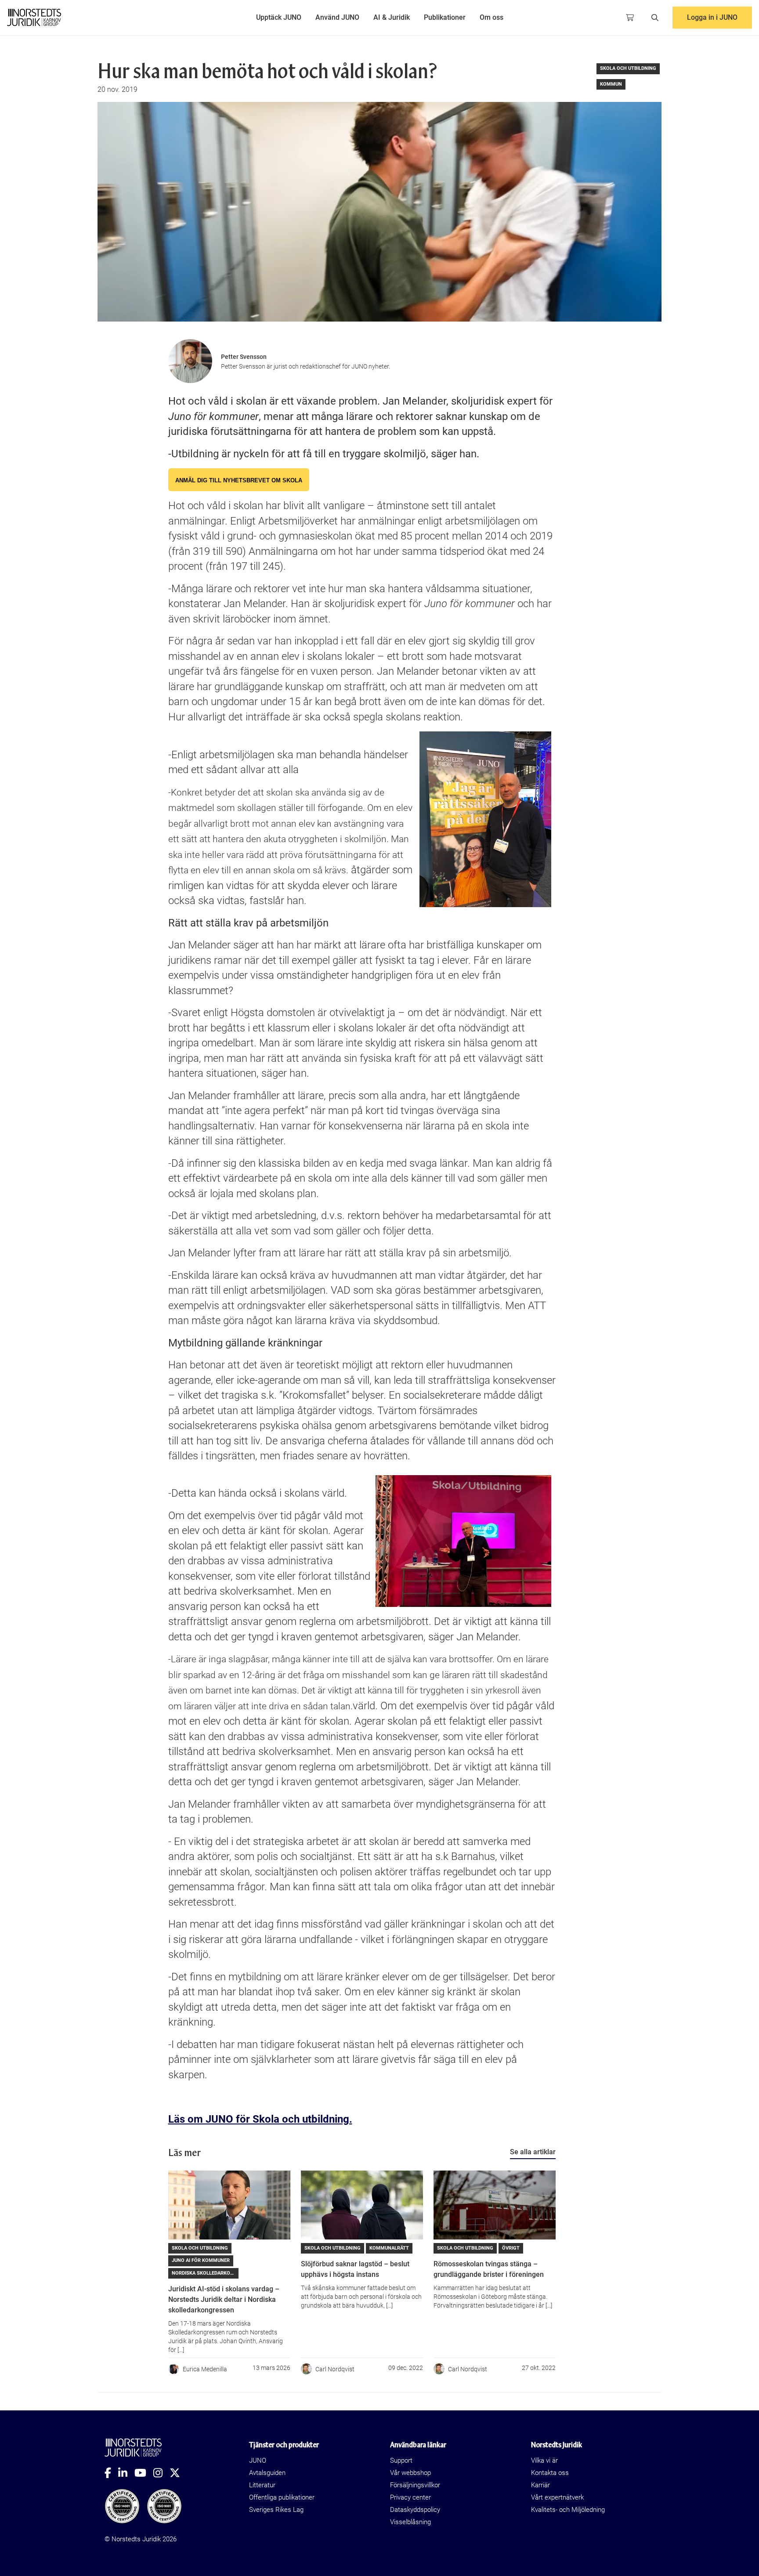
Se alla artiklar (533, 2152)
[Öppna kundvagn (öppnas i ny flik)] (630, 18)
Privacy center (410, 2497)
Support (401, 2460)
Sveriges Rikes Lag (276, 2510)
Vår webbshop (410, 2473)
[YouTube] (144, 2473)
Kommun (611, 84)
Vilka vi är (544, 2460)
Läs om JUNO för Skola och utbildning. (260, 2119)
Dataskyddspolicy (415, 2510)
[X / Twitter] (178, 2473)
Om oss (492, 17)
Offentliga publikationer (282, 2497)
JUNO (258, 2460)
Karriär (540, 2485)
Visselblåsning (410, 2522)
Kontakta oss (550, 2473)
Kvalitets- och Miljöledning (568, 2510)
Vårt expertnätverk (557, 2497)
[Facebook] (111, 2473)
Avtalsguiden (267, 2473)
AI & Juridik (392, 17)
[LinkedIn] (126, 2473)
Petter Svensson (244, 357)
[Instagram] (161, 2473)
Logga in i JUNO (712, 17)
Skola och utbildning (628, 68)
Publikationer (445, 17)
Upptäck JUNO (279, 17)
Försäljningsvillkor (415, 2485)
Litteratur (262, 2485)
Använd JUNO (337, 17)
